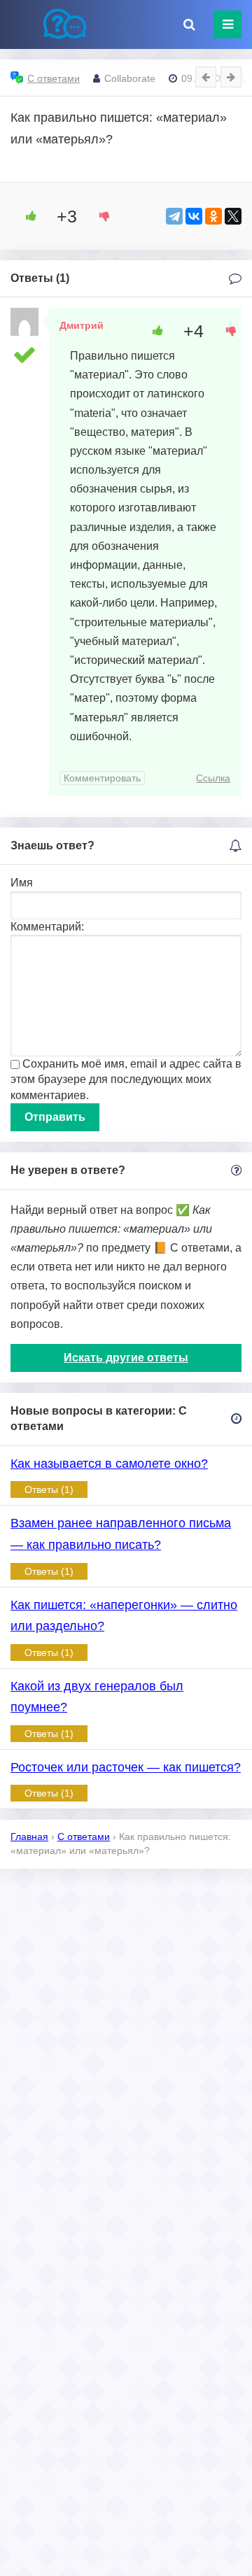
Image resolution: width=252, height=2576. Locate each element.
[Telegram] (174, 216)
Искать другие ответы (126, 1358)
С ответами (54, 78)
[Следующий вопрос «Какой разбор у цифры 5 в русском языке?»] (231, 77)
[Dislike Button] (99, 216)
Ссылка (213, 778)
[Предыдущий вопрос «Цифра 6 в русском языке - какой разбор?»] (206, 77)
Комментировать (102, 778)
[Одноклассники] (213, 216)
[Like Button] (26, 216)
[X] (233, 216)
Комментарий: (47, 927)
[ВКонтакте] (194, 216)
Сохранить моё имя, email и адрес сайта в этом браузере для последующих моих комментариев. (126, 1080)
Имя (22, 883)
